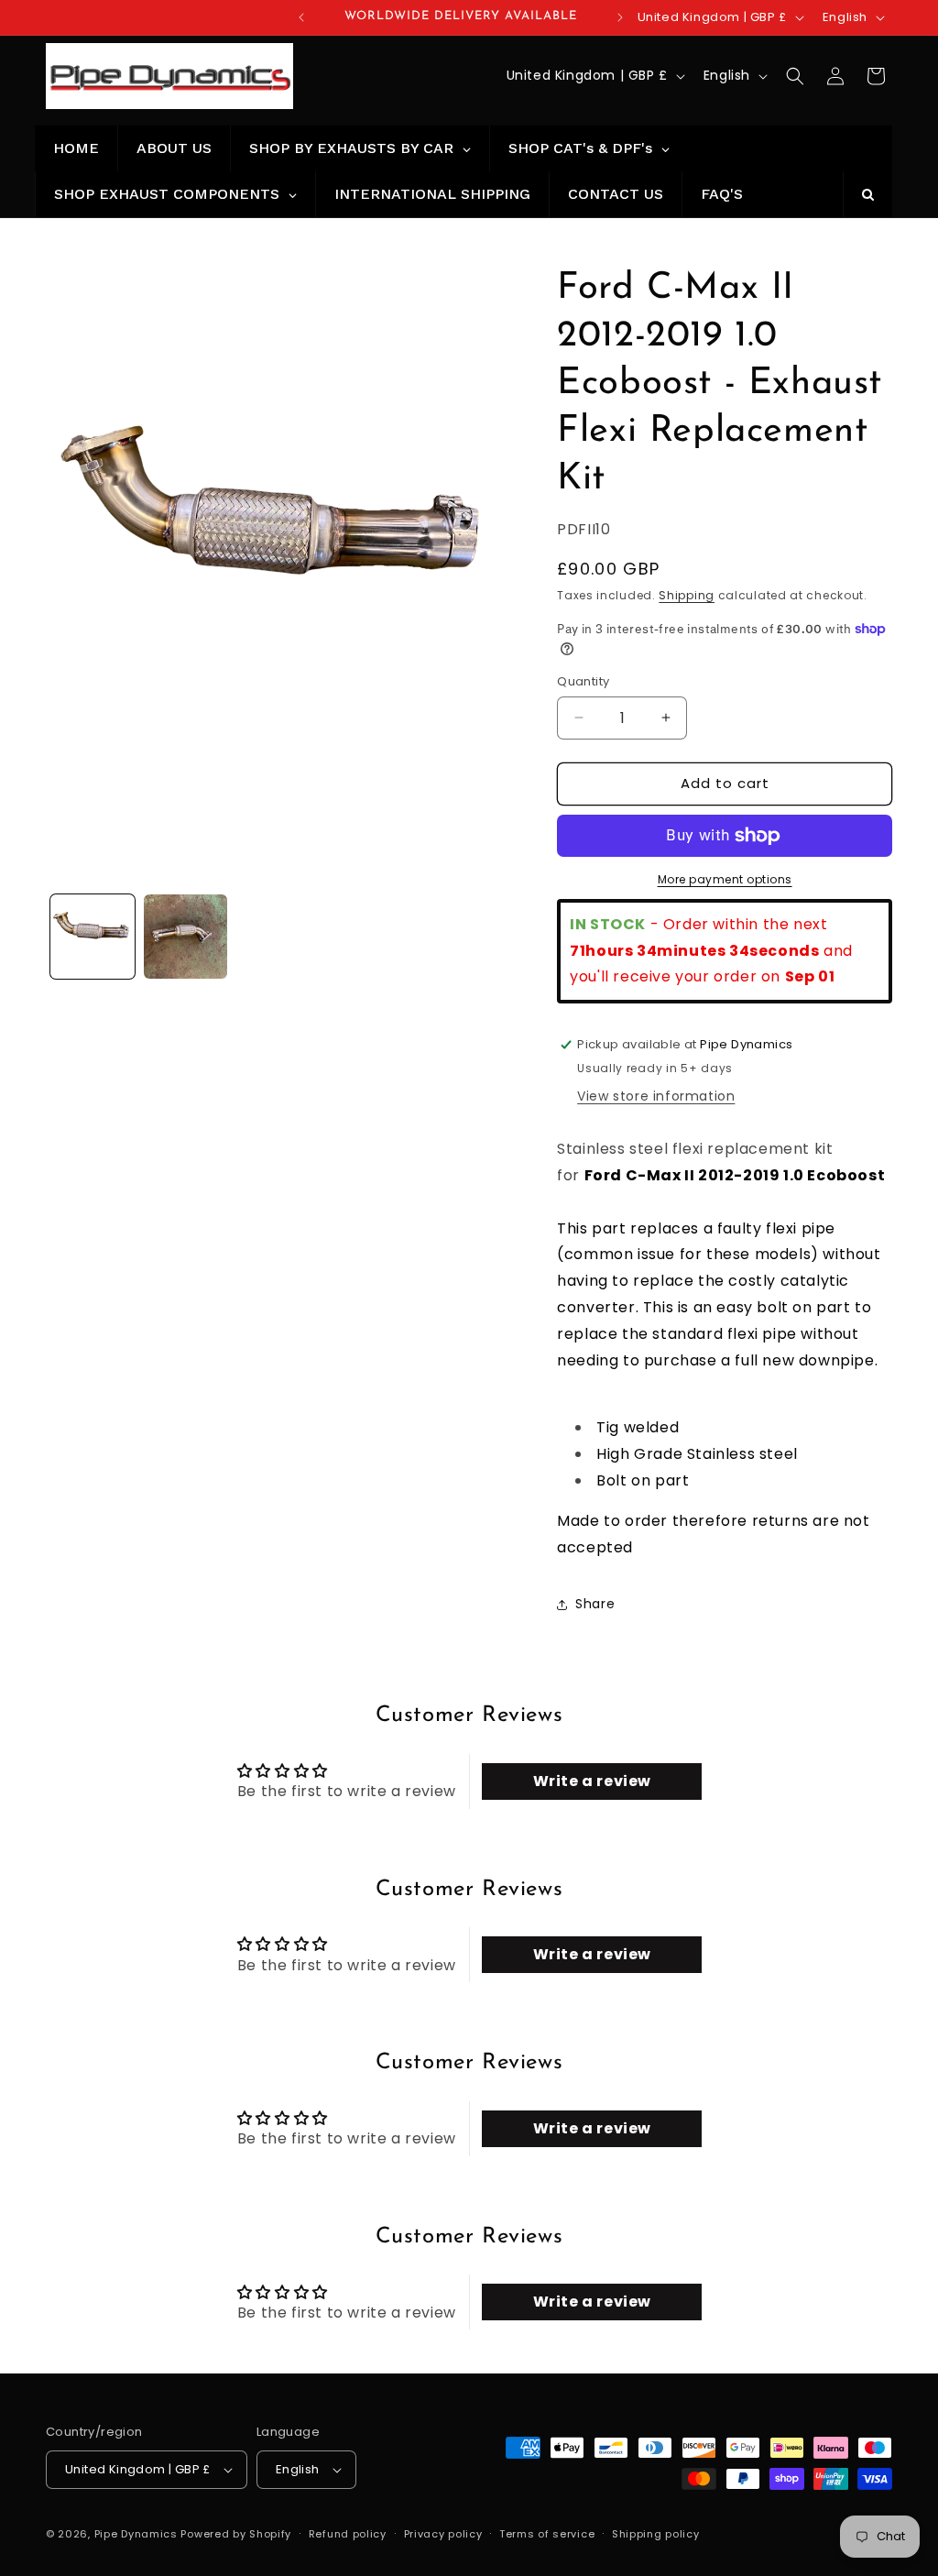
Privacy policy (443, 2534)
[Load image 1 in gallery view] (93, 937)
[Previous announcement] (301, 17)
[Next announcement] (620, 17)
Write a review (592, 1781)
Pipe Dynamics (136, 2534)
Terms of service (547, 2534)
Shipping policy (656, 2534)
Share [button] (595, 1604)
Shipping (687, 595)
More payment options (725, 879)
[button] (795, 76)
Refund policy (348, 2534)
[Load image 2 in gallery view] (186, 937)
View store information (656, 1096)
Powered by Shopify (236, 2534)
